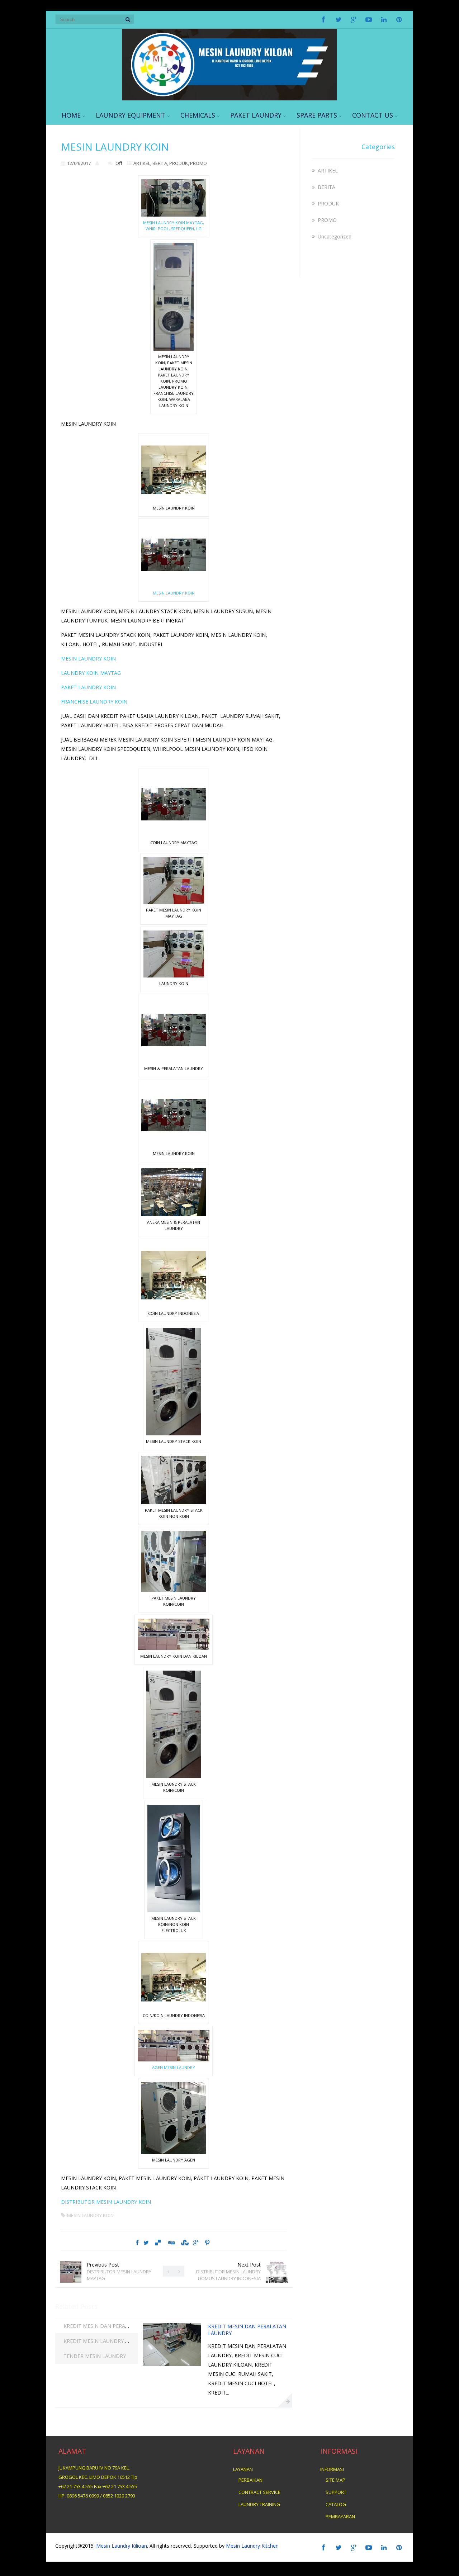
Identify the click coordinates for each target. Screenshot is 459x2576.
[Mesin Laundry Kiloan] (229, 98)
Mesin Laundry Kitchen (252, 2546)
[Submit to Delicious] (158, 2243)
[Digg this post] (171, 2243)
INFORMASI (332, 2469)
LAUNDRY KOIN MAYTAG (91, 673)
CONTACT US (373, 115)
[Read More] (285, 2400)
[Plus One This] (196, 2243)
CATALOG (336, 2504)
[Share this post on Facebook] (137, 2243)
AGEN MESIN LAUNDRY (174, 2067)
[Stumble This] (184, 2243)
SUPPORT (336, 2492)
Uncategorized (335, 236)
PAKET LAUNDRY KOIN (88, 687)
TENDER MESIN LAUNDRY (95, 2356)
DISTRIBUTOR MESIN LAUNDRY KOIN (106, 2202)
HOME (71, 115)
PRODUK (179, 163)
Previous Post (119, 2271)
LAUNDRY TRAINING (259, 2504)
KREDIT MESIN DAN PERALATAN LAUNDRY (115, 2326)
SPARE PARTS (317, 115)
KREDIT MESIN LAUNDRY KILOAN (104, 2341)
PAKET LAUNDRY (256, 115)
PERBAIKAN (250, 2480)
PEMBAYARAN (340, 2516)
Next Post (228, 2271)
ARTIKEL (142, 163)
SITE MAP (335, 2480)
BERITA (160, 163)
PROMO (198, 163)
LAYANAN (243, 2469)
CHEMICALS (198, 115)
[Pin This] (207, 2243)
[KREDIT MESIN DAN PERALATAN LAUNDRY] (172, 2364)
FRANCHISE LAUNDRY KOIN (94, 702)
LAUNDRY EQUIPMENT (131, 115)
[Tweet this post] (146, 2243)
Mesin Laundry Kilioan (122, 2546)
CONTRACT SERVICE (259, 2492)
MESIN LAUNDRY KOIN (174, 593)
